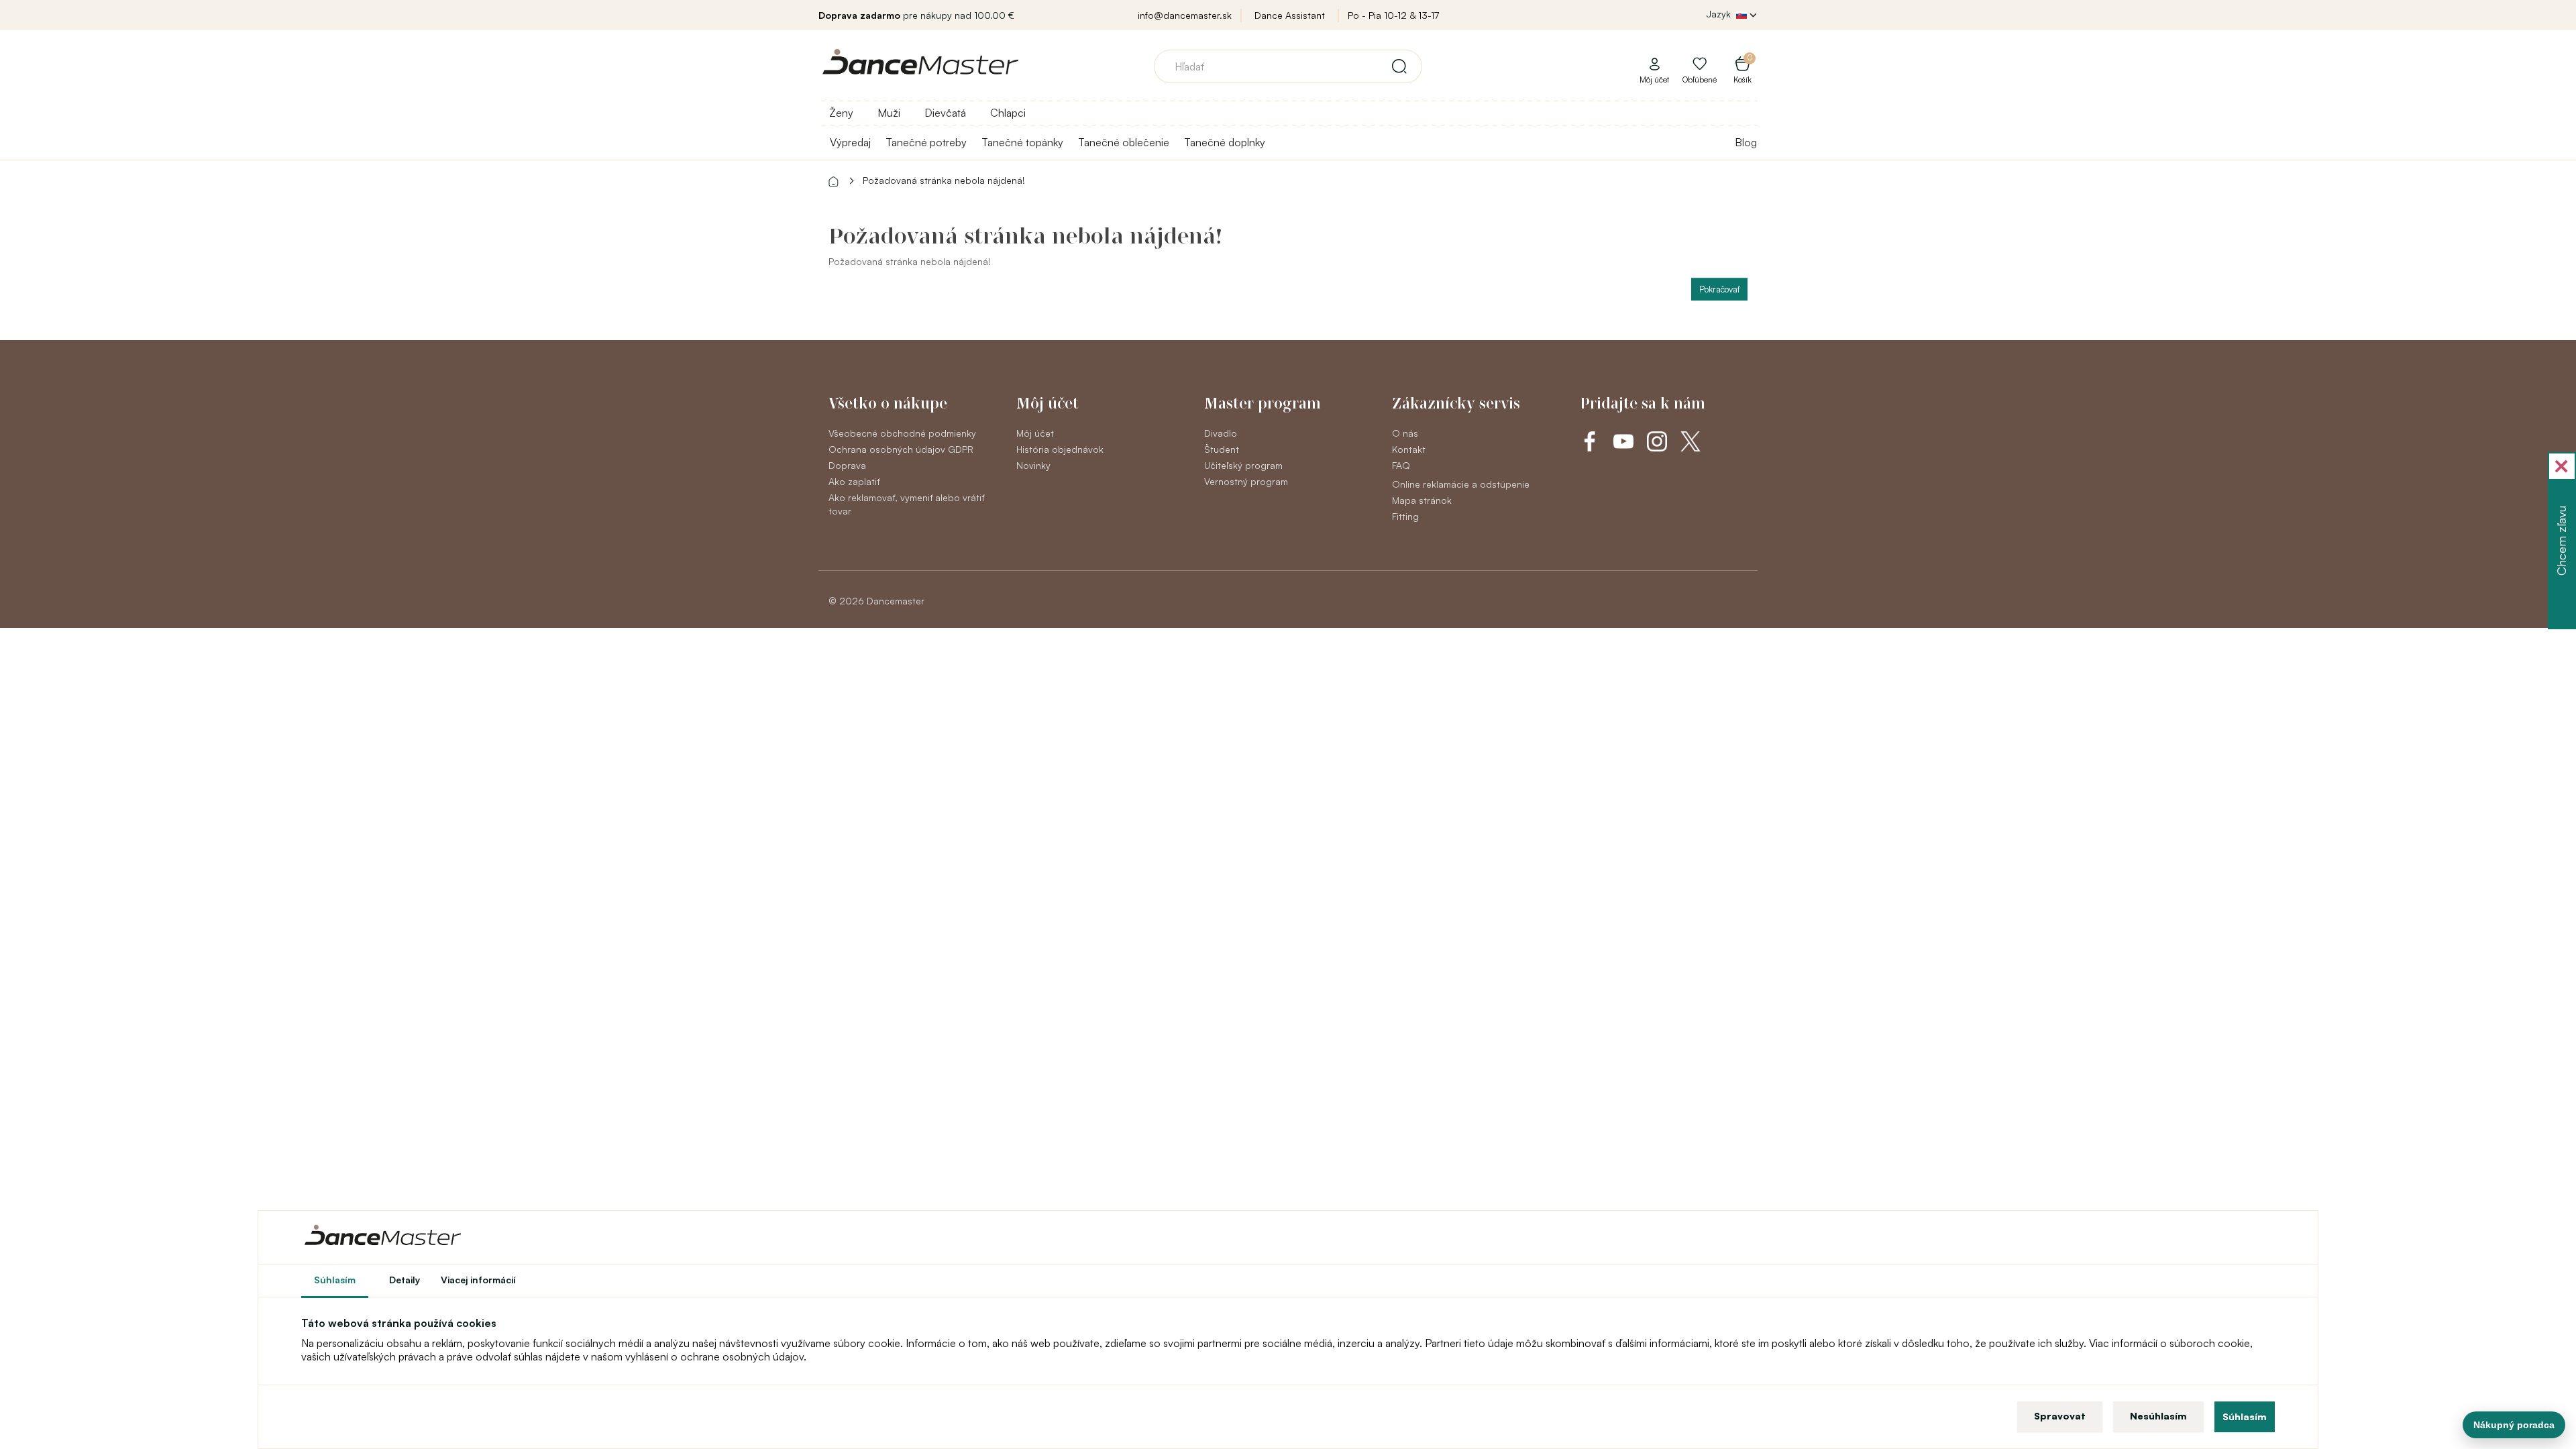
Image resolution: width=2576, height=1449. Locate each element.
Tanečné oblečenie (1124, 142)
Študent (1222, 449)
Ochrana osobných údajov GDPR (901, 449)
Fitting (1405, 516)
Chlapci (1008, 113)
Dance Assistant (1290, 15)
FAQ (1401, 465)
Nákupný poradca (2514, 1425)
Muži (889, 113)
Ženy (841, 113)
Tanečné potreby (926, 142)
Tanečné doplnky (1225, 142)
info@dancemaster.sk (1185, 15)
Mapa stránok (1422, 500)
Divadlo (1221, 433)
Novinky (1033, 465)
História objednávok (1060, 449)
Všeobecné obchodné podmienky (902, 433)
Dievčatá (945, 113)
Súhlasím (2245, 1416)
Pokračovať (1719, 289)
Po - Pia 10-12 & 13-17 (1393, 15)
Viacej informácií (478, 1280)
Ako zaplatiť (854, 481)
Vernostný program (1246, 481)
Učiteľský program (1243, 465)
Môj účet (1035, 433)
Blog (1746, 142)
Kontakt (1409, 449)
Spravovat (2060, 1416)
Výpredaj (850, 142)
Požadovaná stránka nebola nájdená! (944, 180)
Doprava (847, 465)
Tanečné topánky (1022, 142)
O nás (1405, 433)
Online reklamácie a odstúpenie (1461, 484)
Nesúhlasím (2158, 1416)
